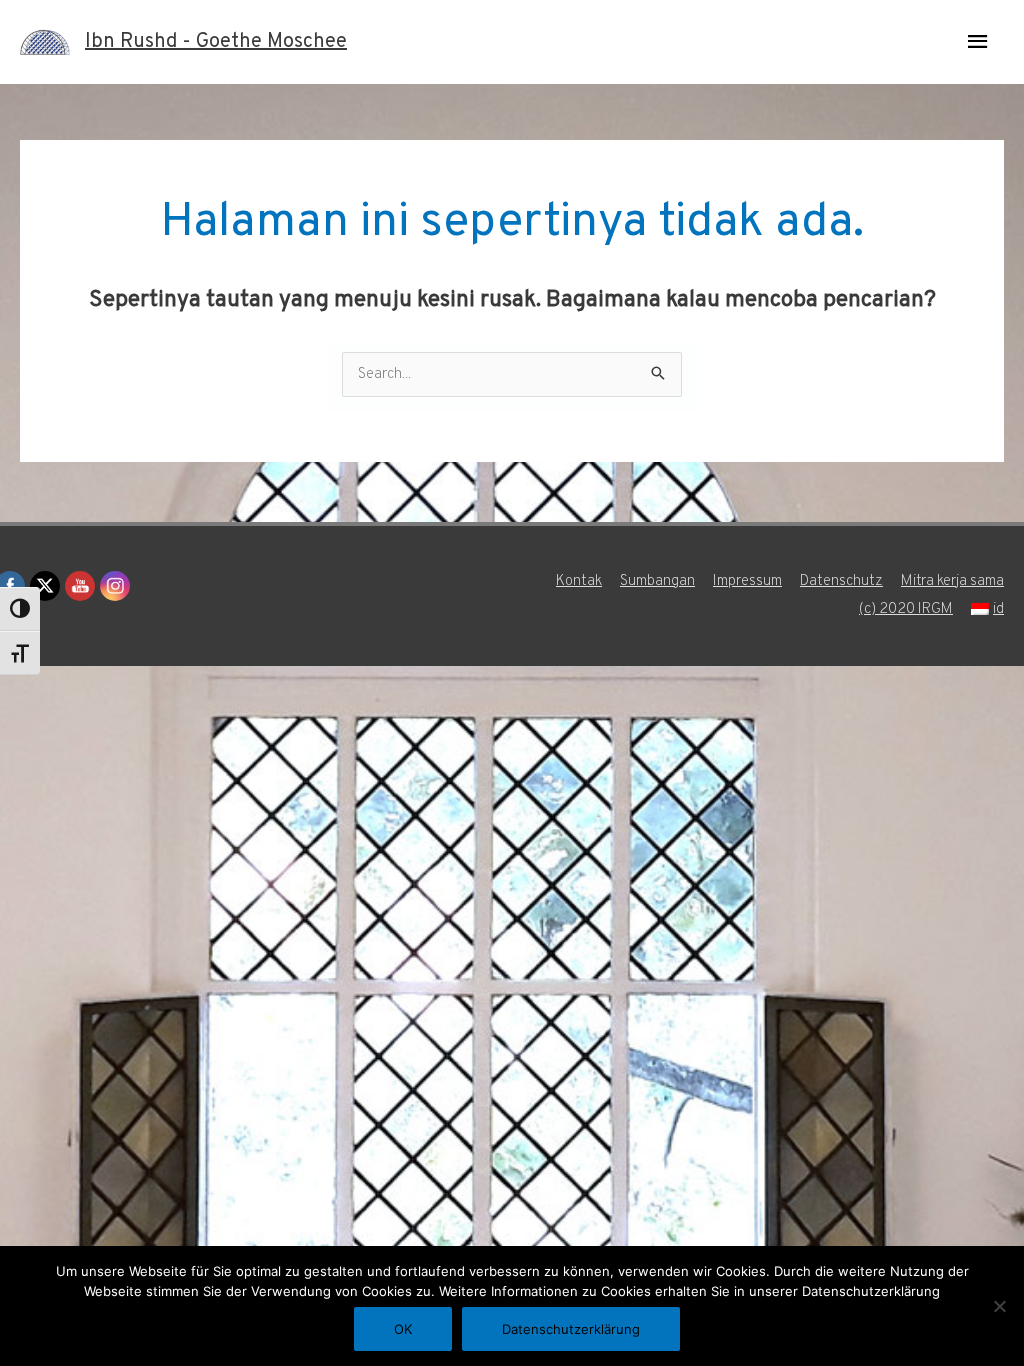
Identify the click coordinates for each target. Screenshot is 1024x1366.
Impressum (747, 581)
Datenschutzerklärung (571, 1329)
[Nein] (999, 1306)
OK (403, 1329)
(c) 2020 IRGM (906, 609)
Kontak (579, 581)
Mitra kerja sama (952, 581)
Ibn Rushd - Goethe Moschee (216, 42)
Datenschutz (841, 581)
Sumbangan (657, 581)
